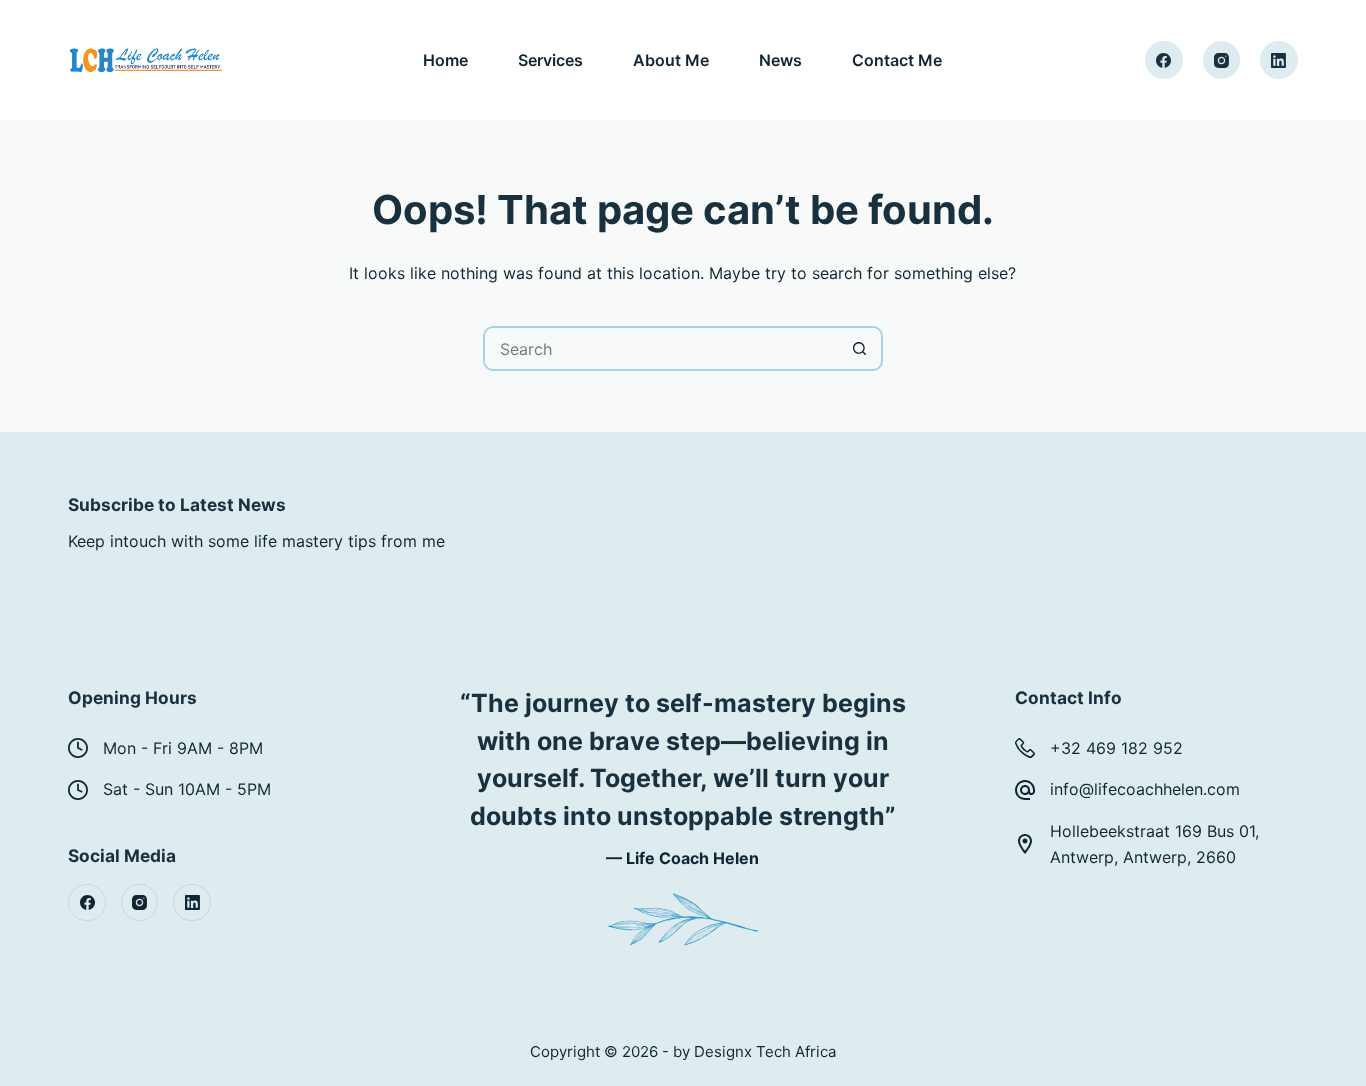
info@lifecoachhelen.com (1145, 789)
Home (445, 60)
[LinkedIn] (1279, 60)
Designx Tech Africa (765, 1051)
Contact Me (897, 60)
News (780, 60)
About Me (671, 60)
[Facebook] (1164, 60)
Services (550, 60)
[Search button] (860, 348)
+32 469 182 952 (1116, 748)
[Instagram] (1222, 60)
